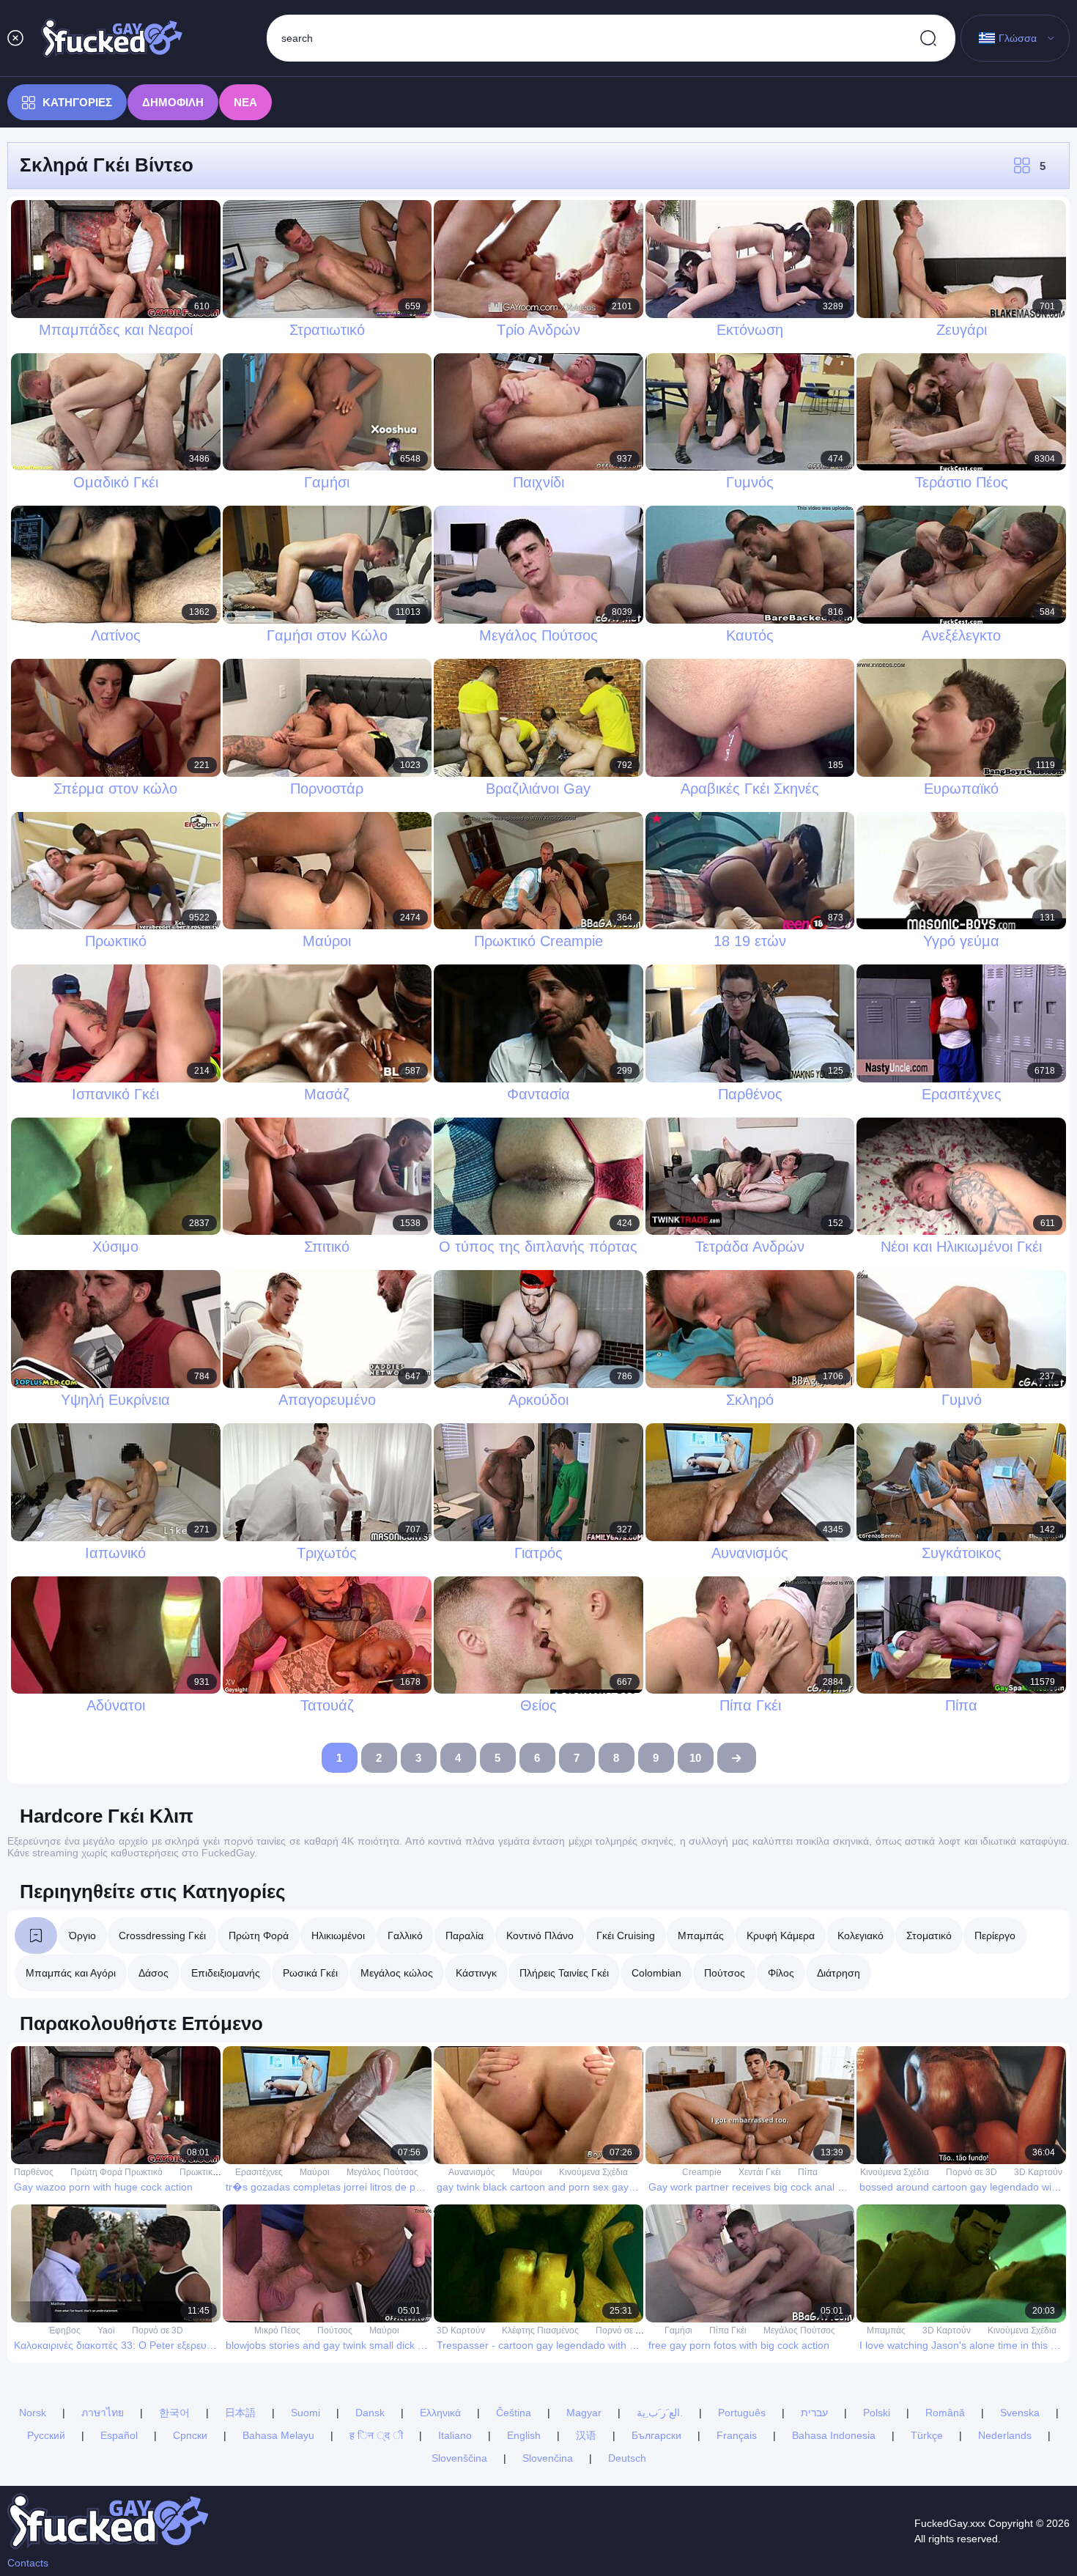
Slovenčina (548, 2458)
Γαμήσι (678, 2330)
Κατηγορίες (77, 102)
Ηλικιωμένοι (338, 1935)
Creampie (702, 2172)
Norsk (33, 2413)
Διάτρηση (839, 1973)
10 (695, 1758)
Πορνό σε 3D (971, 2172)
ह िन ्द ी (376, 2435)
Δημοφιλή (173, 102)
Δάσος (153, 1973)
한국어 (174, 2413)
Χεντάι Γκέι (760, 2172)
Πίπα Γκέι (728, 2330)
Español (119, 2435)
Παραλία (465, 1935)
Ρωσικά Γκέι (310, 1973)
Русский (46, 2435)
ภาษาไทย (103, 2413)
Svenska (1020, 2413)
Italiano (455, 2435)
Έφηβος (64, 2330)
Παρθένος (34, 2172)
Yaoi (106, 2330)
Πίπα (808, 2172)
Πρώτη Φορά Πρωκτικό (116, 2172)
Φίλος (781, 1973)
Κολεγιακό (861, 1935)
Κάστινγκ (476, 1973)
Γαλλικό (405, 1935)
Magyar (584, 2413)
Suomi (306, 2413)
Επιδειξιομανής (226, 1973)
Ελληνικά (440, 2413)
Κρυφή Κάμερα (781, 1935)
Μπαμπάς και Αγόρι (71, 1973)
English (524, 2435)
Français (737, 2435)
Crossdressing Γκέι (162, 1935)
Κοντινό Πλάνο (540, 1935)
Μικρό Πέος (277, 2330)
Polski (877, 2413)
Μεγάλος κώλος (397, 1973)
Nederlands (1005, 2435)
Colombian (656, 1973)
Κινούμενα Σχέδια (593, 2172)
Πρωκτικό (199, 2172)
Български (656, 2435)
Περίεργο (995, 1935)
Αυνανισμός (472, 2172)
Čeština (514, 2413)
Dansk (370, 2413)
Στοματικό (929, 1935)
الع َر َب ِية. (660, 2413)
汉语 (586, 2435)
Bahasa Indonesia (834, 2435)
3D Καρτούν (1038, 2172)
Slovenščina (459, 2458)
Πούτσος (725, 1973)
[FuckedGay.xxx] (112, 38)
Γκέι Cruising (626, 1935)
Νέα (245, 102)
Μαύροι (315, 2172)
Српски (190, 2435)
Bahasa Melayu (278, 2435)
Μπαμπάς (701, 1935)
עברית (814, 2413)
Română (945, 2413)
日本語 (240, 2413)
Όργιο (82, 1935)
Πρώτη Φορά (259, 1935)
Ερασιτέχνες (259, 2172)
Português (742, 2413)
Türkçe (927, 2435)
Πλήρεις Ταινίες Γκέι (564, 1973)
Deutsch (627, 2458)
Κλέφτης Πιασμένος (540, 2330)
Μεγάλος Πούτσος (382, 2172)
